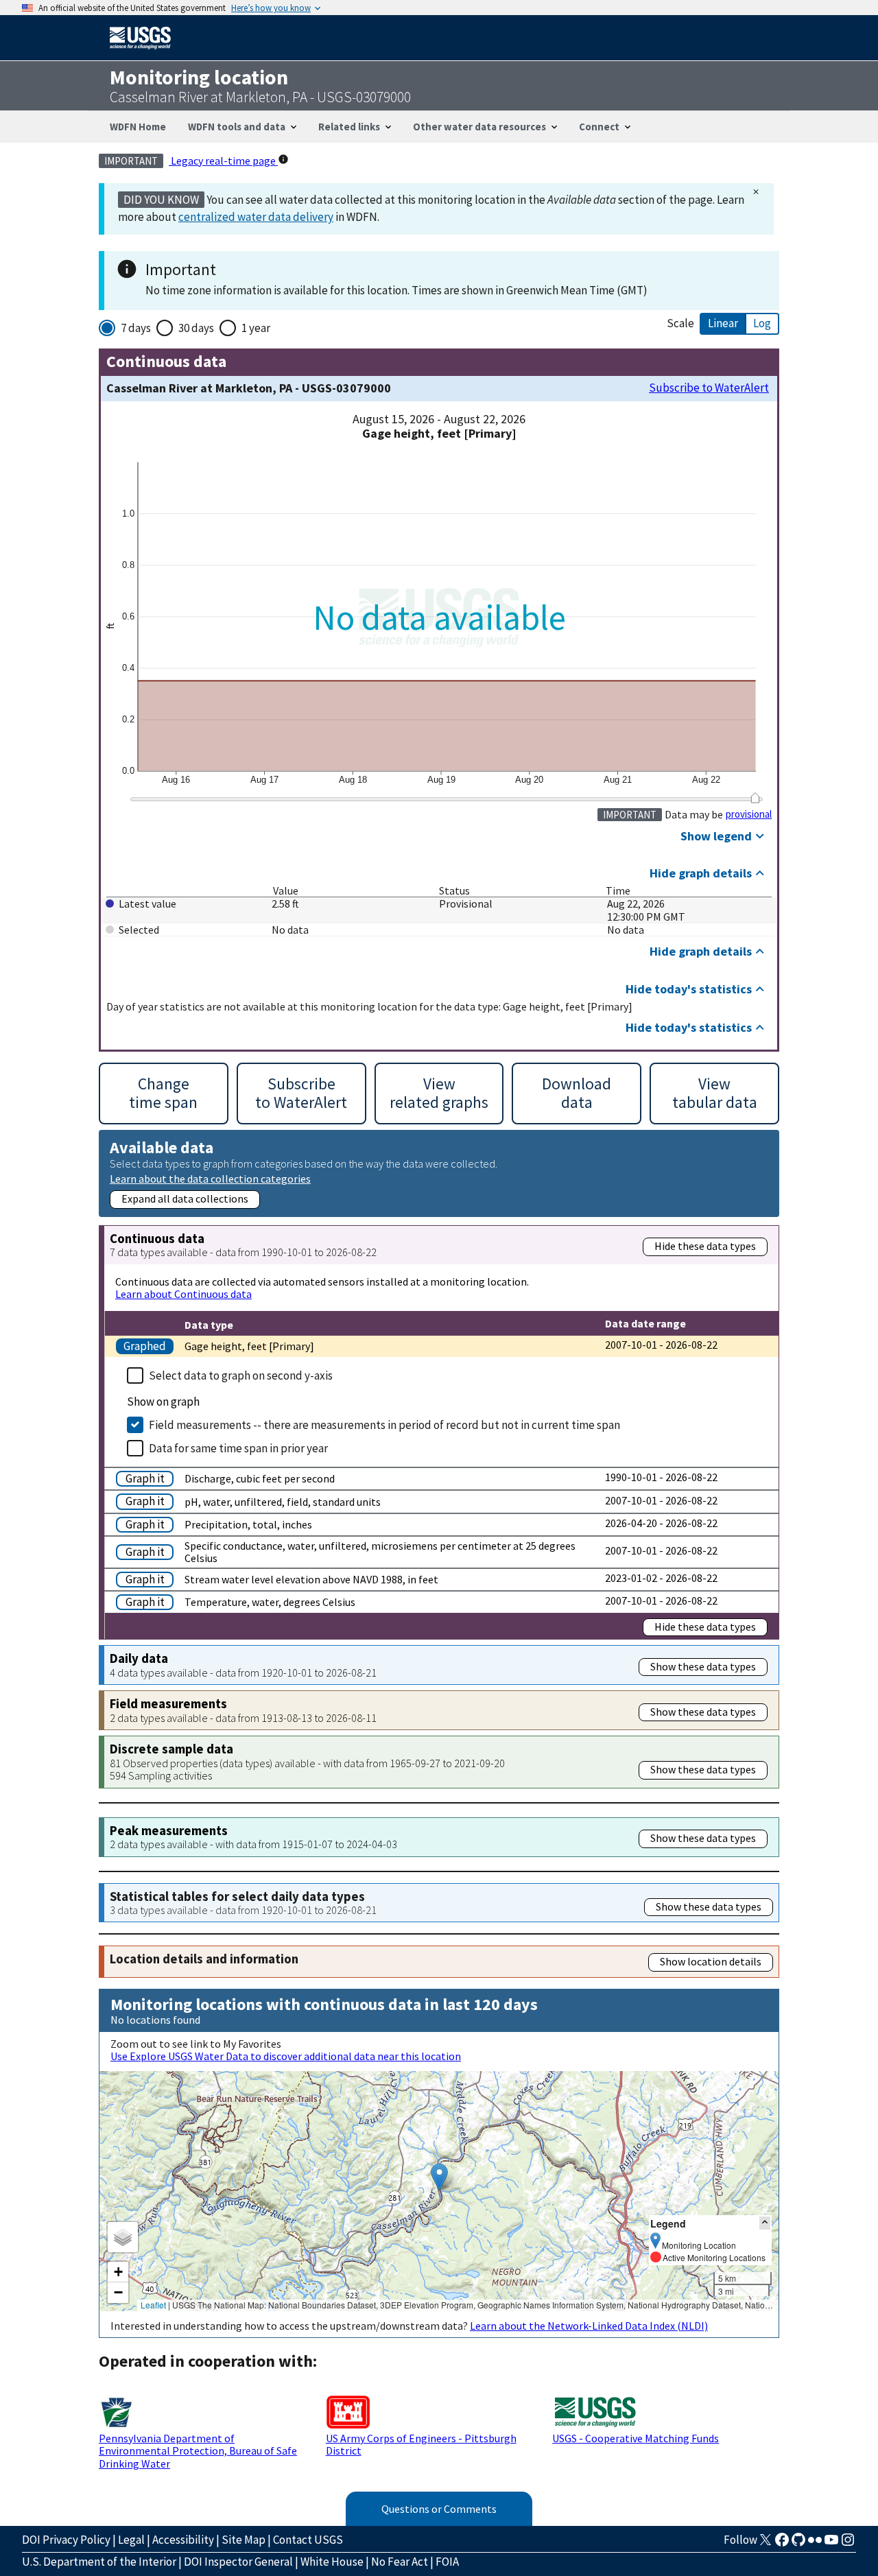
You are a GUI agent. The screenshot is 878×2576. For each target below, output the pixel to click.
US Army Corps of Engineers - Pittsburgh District (421, 2444)
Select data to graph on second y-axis (241, 1375)
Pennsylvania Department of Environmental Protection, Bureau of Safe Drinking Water (198, 2451)
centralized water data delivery (256, 217)
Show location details (711, 1961)
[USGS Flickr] (815, 2544)
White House (332, 2562)
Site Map (244, 2540)
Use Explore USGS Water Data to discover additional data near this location (286, 2056)
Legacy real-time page (223, 161)
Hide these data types (705, 1246)
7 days (136, 328)
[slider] (755, 798)
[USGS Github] (798, 2544)
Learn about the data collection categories (210, 1178)
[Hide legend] (765, 2223)
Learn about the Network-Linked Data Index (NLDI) (589, 2326)
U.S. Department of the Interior (99, 2562)
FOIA (447, 2562)
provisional (749, 814)
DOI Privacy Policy (66, 2540)
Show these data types (703, 1666)
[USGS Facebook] (782, 2544)
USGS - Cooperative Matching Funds (636, 2438)
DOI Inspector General (238, 2562)
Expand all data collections (185, 1198)
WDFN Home (138, 127)
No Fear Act (400, 2562)
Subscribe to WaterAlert (709, 388)
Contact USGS (308, 2540)
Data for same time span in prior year (238, 1448)
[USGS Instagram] (848, 2544)
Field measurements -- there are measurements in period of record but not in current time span (384, 1425)
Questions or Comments (439, 2509)
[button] (439, 2177)
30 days (196, 328)
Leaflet (153, 2305)
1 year (256, 328)
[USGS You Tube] (831, 2544)
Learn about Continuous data (183, 1294)
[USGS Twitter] (766, 2544)
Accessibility (183, 2540)
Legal (131, 2540)
